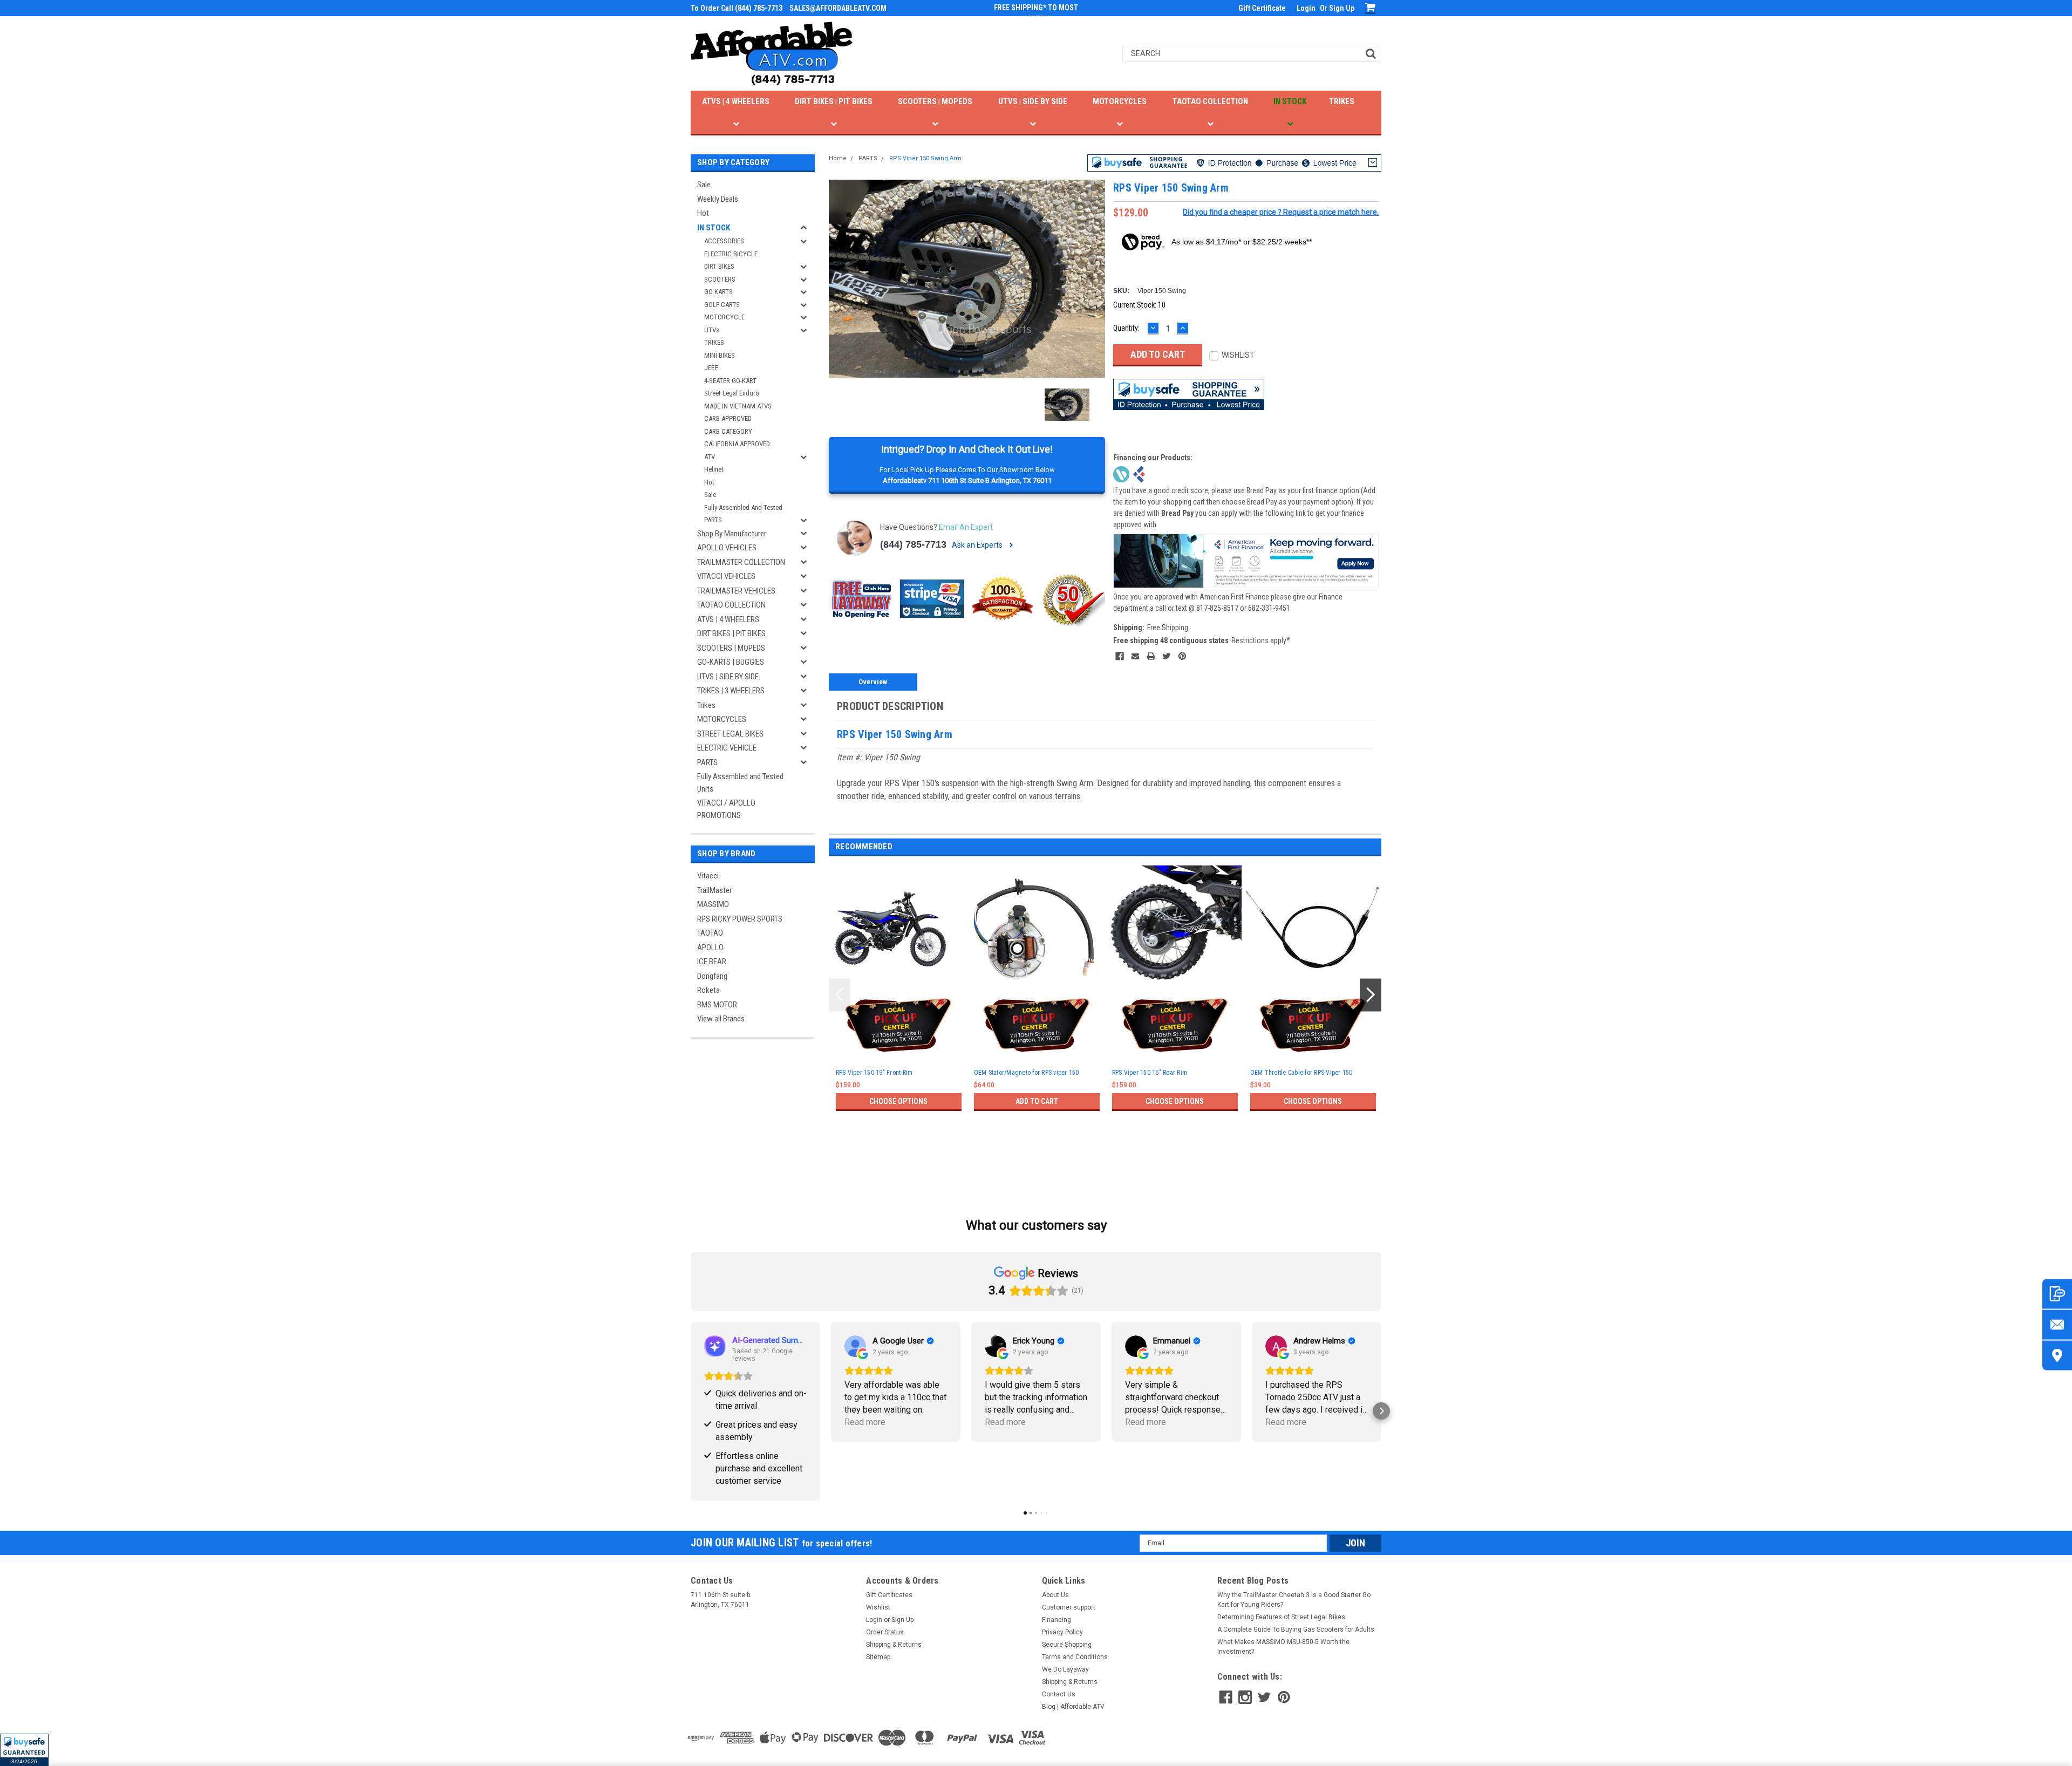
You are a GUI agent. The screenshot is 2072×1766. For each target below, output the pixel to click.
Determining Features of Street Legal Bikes (1281, 1617)
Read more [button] (865, 1422)
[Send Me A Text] (2057, 1294)
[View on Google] (855, 1346)
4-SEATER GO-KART (730, 381)
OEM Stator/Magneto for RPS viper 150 (1027, 1073)
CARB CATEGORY (728, 431)
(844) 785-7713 (913, 544)
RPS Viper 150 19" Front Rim (874, 1073)
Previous (840, 995)
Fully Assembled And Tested (743, 507)
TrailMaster (714, 890)
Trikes (706, 705)
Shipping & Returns (894, 1645)
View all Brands (721, 1019)
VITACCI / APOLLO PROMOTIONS (726, 809)
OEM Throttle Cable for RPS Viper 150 (1301, 1073)
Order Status (885, 1632)
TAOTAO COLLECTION (1210, 101)
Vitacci (708, 876)
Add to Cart (1037, 1101)
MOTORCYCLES (1120, 101)
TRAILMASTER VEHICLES (736, 591)
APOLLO (710, 947)
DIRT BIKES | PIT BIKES (834, 101)
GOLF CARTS (722, 305)
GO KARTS (718, 292)
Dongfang (712, 976)
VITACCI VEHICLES (726, 576)
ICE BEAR (712, 962)
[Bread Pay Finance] (1121, 473)
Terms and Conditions (1075, 1657)
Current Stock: (1139, 305)
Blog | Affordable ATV (1073, 1707)
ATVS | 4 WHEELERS (736, 101)
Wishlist (878, 1607)
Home (838, 158)
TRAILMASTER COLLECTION (741, 562)
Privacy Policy (1062, 1632)
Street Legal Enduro (732, 393)
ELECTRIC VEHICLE (727, 748)
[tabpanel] (898, 1007)
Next (1371, 995)
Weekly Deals (718, 199)
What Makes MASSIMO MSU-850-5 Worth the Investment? (1283, 1647)
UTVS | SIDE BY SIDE (1033, 101)
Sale (704, 185)
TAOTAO (710, 933)
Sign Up (1342, 8)
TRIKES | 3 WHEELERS (731, 691)
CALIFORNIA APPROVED (737, 444)
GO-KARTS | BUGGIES (731, 662)
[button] (24, 1750)
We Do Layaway (1065, 1669)
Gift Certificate (1262, 8)
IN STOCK (1290, 101)
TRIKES (1342, 101)
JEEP (711, 368)
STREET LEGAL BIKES (730, 734)
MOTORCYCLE (724, 317)
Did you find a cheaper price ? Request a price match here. (1281, 212)
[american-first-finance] (1139, 473)
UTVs (712, 330)
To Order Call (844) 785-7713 (737, 8)
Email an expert (966, 527)
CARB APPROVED (728, 418)
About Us (1055, 1595)
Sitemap (878, 1657)
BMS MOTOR (717, 1005)
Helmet (714, 469)
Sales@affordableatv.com (838, 8)
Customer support (1069, 1607)
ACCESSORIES (724, 241)
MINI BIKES (720, 355)
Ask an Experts (978, 545)
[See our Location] (2057, 1355)
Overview (873, 682)
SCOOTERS (720, 279)
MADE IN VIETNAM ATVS (738, 406)
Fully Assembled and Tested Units (740, 783)
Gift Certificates (889, 1595)
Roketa (708, 990)
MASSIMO (713, 904)
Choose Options (898, 1101)
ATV (710, 457)
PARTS (713, 520)
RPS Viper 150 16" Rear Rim (1150, 1073)
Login (1306, 8)
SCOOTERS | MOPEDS (935, 101)
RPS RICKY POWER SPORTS (740, 919)
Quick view (898, 982)
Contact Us (1059, 1694)
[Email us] (2057, 1324)
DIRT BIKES (719, 266)
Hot (703, 213)
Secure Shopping (1067, 1645)
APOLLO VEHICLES (727, 548)
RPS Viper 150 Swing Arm (925, 158)
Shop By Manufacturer (732, 534)
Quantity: (1126, 328)
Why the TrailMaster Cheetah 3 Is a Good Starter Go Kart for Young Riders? (1294, 1600)
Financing (1057, 1620)
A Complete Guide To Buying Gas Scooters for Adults (1296, 1629)
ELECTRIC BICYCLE (731, 254)
